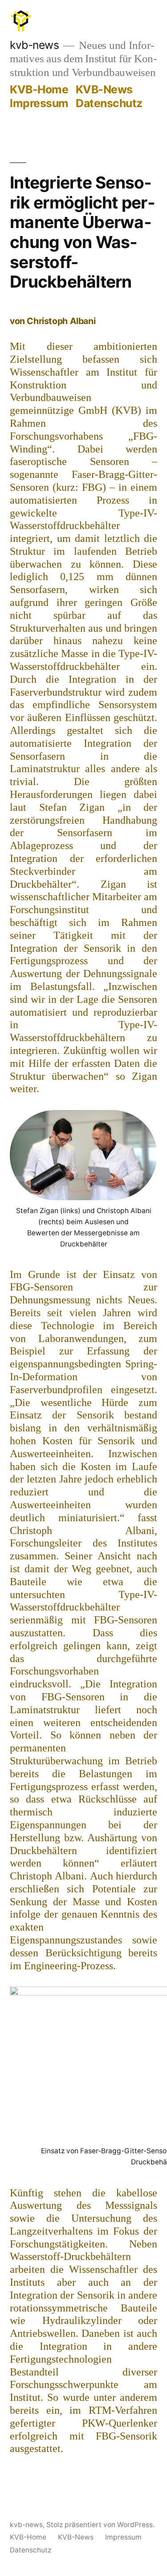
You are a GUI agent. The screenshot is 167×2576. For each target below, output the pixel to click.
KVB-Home (39, 89)
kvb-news (34, 45)
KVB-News (104, 89)
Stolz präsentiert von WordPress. (100, 2525)
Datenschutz (109, 103)
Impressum (39, 103)
